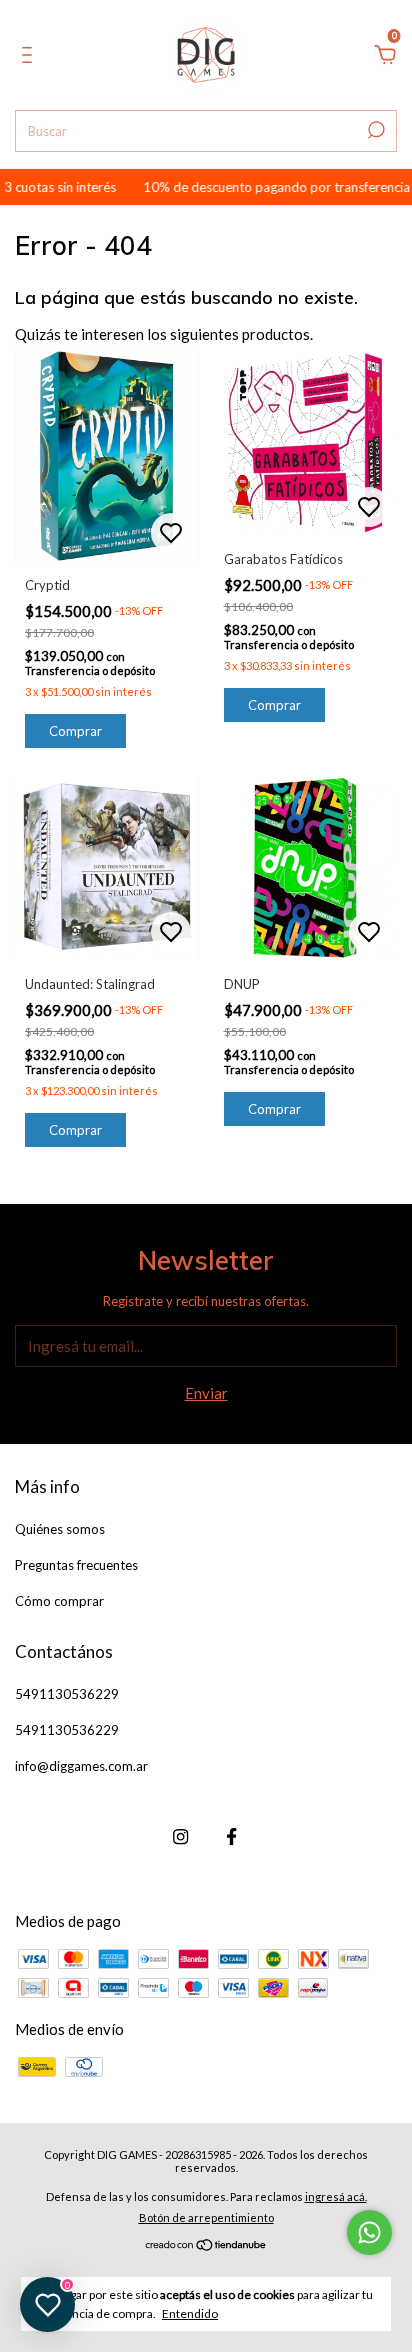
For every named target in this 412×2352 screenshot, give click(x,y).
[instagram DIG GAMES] (180, 1836)
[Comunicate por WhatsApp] (369, 2232)
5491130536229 (67, 1694)
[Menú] (30, 57)
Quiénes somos (60, 1529)
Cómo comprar (59, 1601)
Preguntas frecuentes (76, 1565)
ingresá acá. (336, 2196)
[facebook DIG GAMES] (231, 1836)
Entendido (190, 2313)
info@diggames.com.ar (81, 1766)
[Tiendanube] (206, 2246)
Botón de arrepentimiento (206, 2217)
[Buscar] (374, 130)
